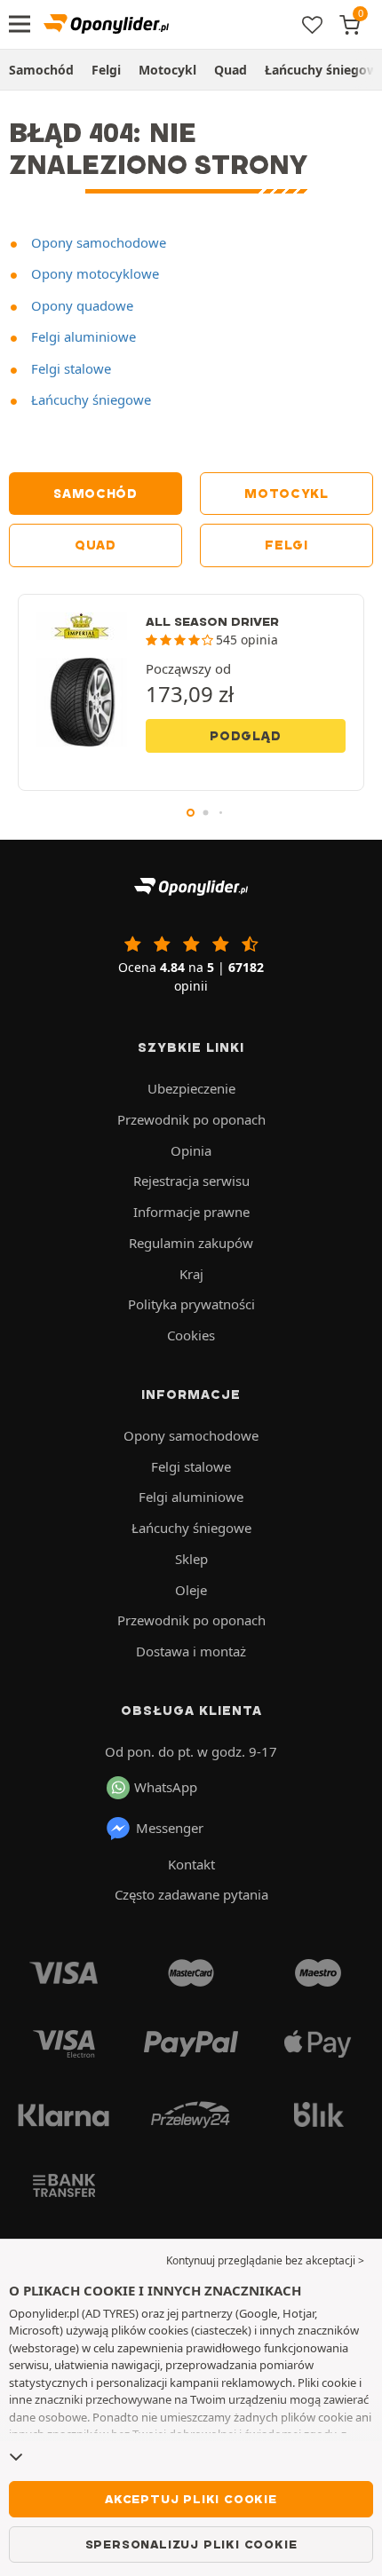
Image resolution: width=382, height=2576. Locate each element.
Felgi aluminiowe (82, 336)
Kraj (191, 1274)
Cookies (191, 1335)
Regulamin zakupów (191, 1243)
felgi (286, 545)
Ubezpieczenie (191, 1088)
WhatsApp (166, 1787)
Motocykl (167, 70)
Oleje (191, 1590)
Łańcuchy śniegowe (89, 399)
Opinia (191, 1150)
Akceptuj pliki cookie (191, 2499)
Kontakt (191, 1864)
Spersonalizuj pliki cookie (191, 2544)
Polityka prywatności (191, 1304)
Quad (231, 70)
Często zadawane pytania (191, 1894)
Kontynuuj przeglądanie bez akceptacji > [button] (265, 2260)
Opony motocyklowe (93, 273)
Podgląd (246, 736)
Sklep (191, 1559)
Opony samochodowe (97, 242)
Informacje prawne (191, 1212)
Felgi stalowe (69, 368)
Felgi (106, 70)
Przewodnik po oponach (191, 1119)
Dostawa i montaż (191, 1651)
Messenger (170, 1828)
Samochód (41, 70)
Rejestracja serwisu (191, 1181)
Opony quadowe (80, 305)
